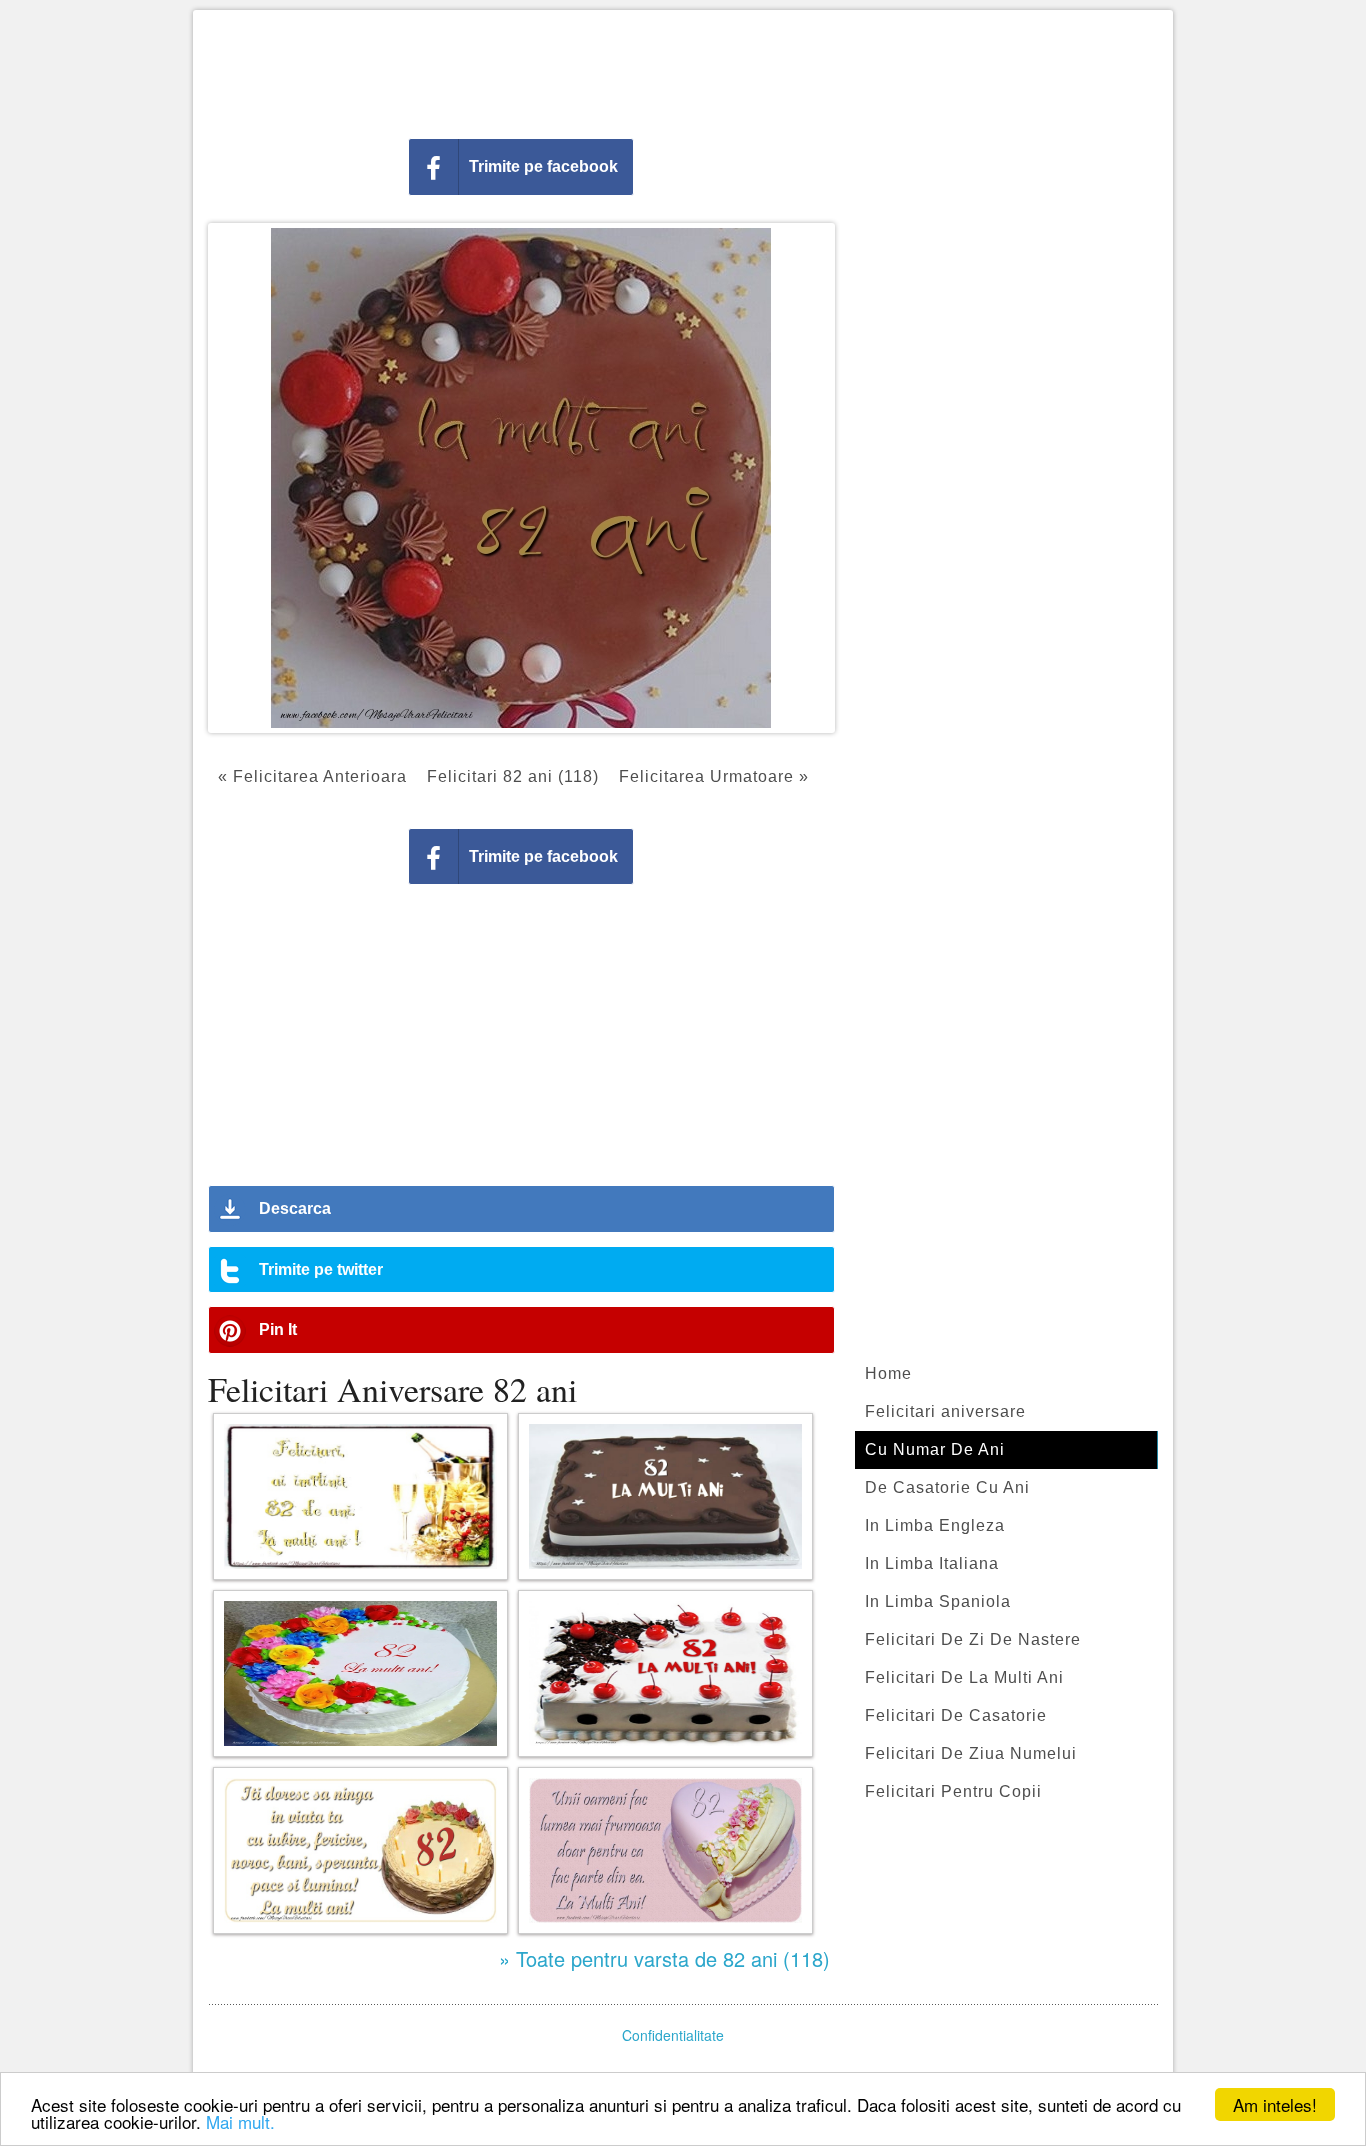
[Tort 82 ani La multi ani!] (665, 1673)
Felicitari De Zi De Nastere (973, 1639)
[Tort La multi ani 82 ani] (665, 1496)
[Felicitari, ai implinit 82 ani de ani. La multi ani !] (360, 1496)
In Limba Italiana (932, 1563)
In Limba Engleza (935, 1525)
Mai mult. (240, 2121)
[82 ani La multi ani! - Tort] (360, 1673)
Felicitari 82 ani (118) (513, 776)
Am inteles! (1275, 2104)
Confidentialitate (673, 2035)
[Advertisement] (683, 70)
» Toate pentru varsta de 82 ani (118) (664, 1958)
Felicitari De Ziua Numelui (971, 1753)
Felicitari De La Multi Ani (964, 1677)
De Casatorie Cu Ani (947, 1487)
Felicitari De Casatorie (956, 1715)
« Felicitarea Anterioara (312, 776)
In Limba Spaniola (938, 1601)
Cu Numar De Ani (935, 1449)
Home (888, 1373)
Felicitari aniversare (945, 1411)
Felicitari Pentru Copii (953, 1791)
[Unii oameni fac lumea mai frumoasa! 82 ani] (665, 1850)
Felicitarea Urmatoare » (714, 776)
